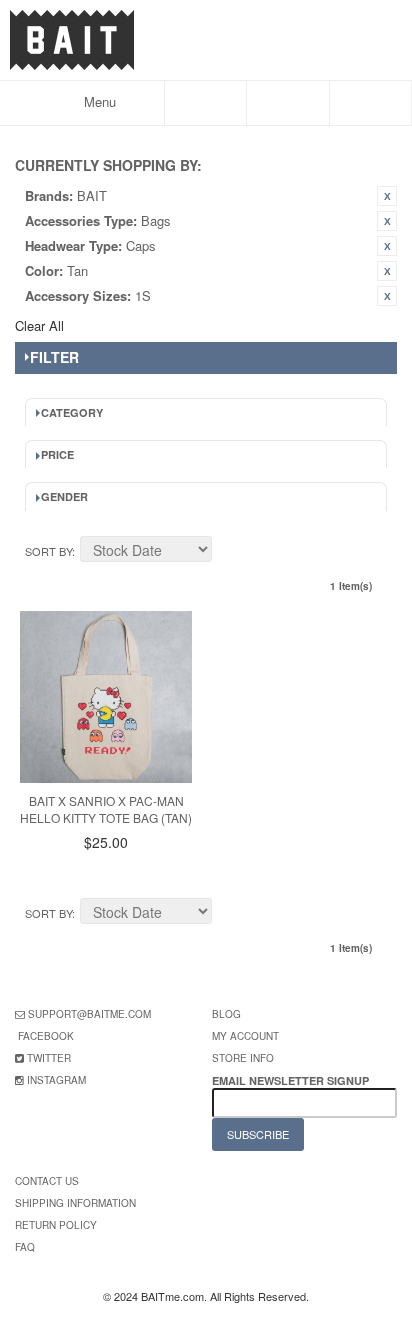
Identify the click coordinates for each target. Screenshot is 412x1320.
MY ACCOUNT (245, 1036)
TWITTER (49, 1058)
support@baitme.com (89, 1014)
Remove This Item (387, 196)
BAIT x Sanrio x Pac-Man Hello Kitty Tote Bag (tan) (106, 809)
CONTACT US (47, 1181)
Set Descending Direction (230, 552)
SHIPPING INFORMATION (75, 1203)
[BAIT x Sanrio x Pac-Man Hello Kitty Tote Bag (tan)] (106, 697)
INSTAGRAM (56, 1080)
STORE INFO (243, 1058)
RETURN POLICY (56, 1225)
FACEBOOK (46, 1036)
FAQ (25, 1247)
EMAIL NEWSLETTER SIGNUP (292, 1080)
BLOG (226, 1014)
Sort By (48, 551)
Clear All (39, 325)
